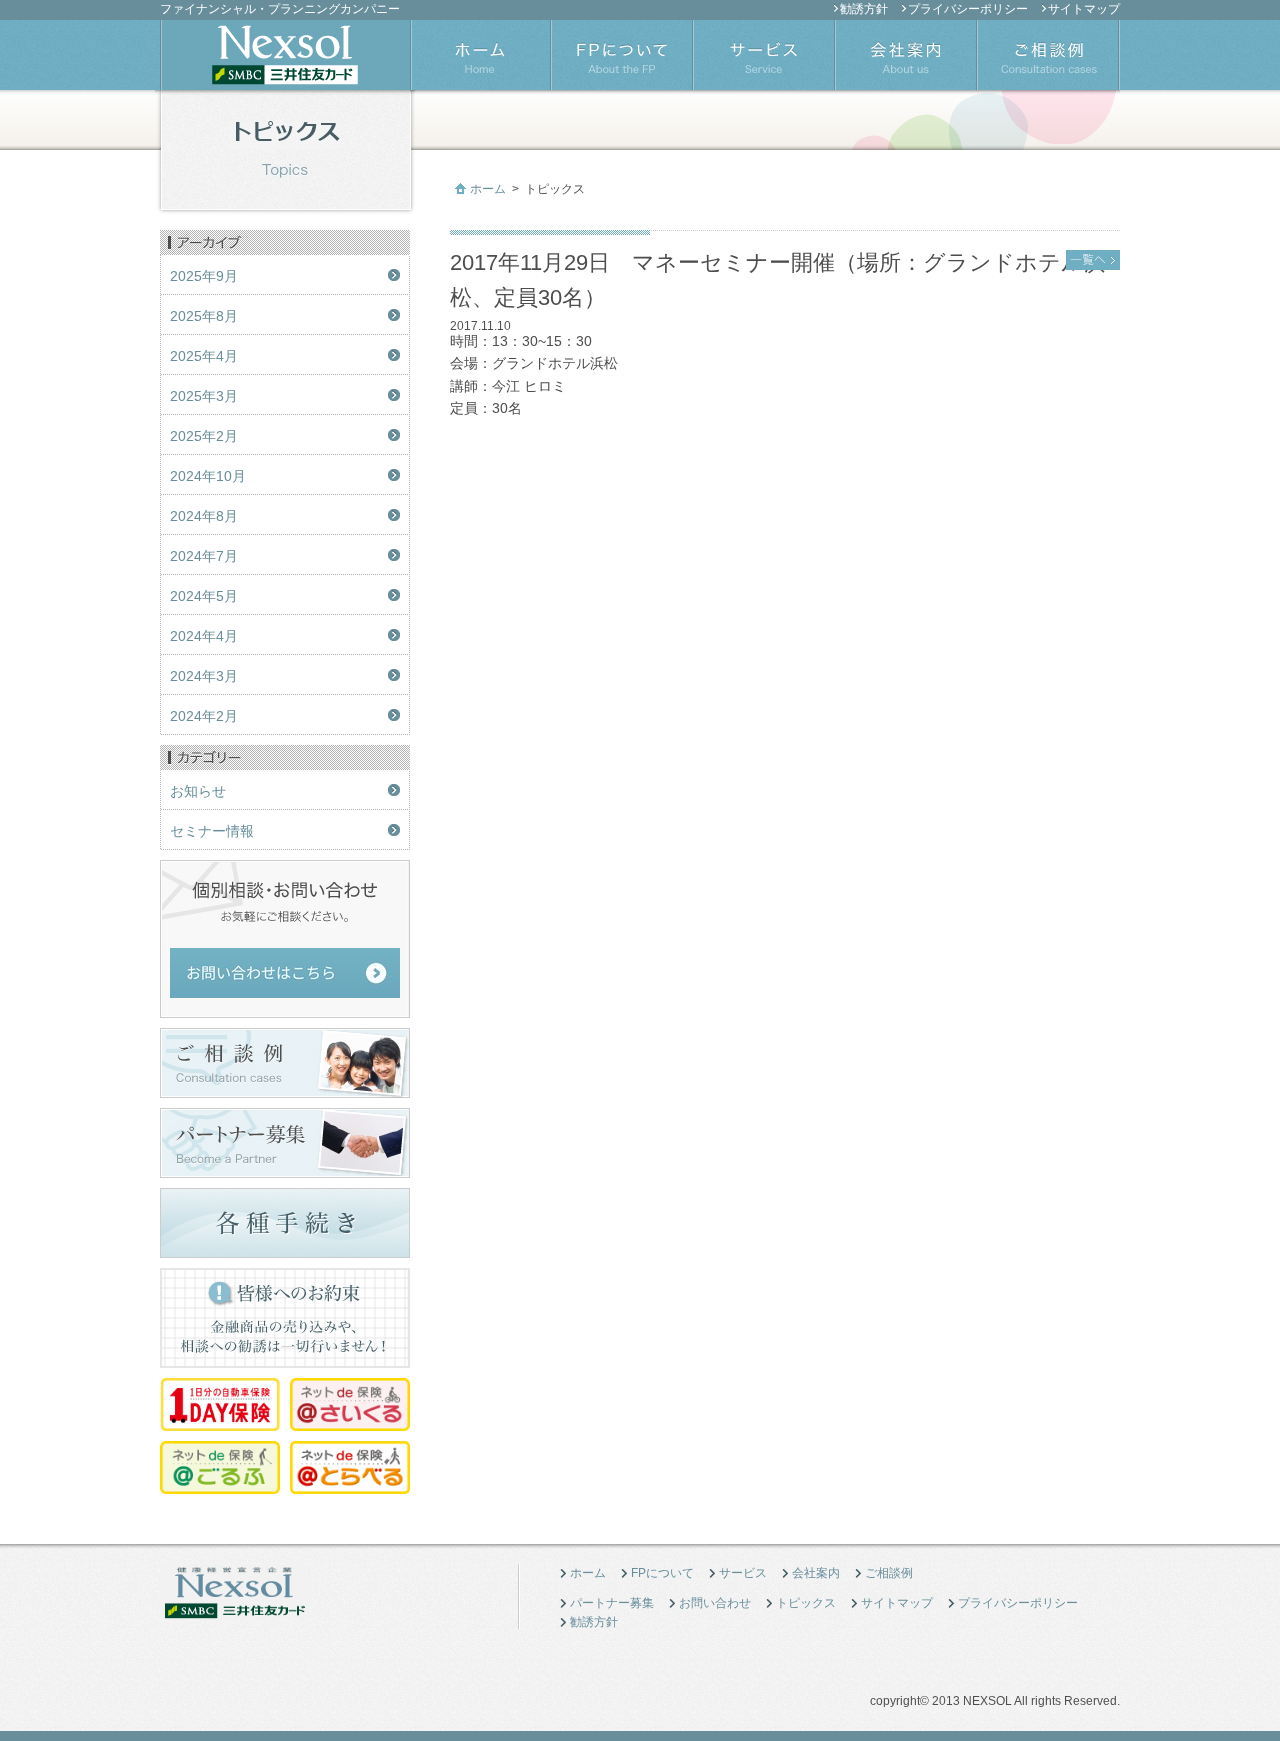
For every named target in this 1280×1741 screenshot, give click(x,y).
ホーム (488, 189)
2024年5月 (204, 596)
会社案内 (816, 1573)
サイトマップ (1084, 9)
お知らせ (198, 791)
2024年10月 (208, 476)
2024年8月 (204, 516)
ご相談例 (889, 1573)
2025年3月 (204, 396)
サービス (743, 1573)
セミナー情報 (212, 831)
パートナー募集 (612, 1603)
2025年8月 (204, 316)
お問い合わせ (715, 1603)
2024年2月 (204, 716)
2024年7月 (204, 556)
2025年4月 (204, 356)
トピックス (806, 1603)
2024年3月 (204, 676)
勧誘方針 (864, 9)
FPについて (662, 1573)
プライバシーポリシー (968, 9)
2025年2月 (204, 436)
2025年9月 (204, 276)
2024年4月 (204, 636)
